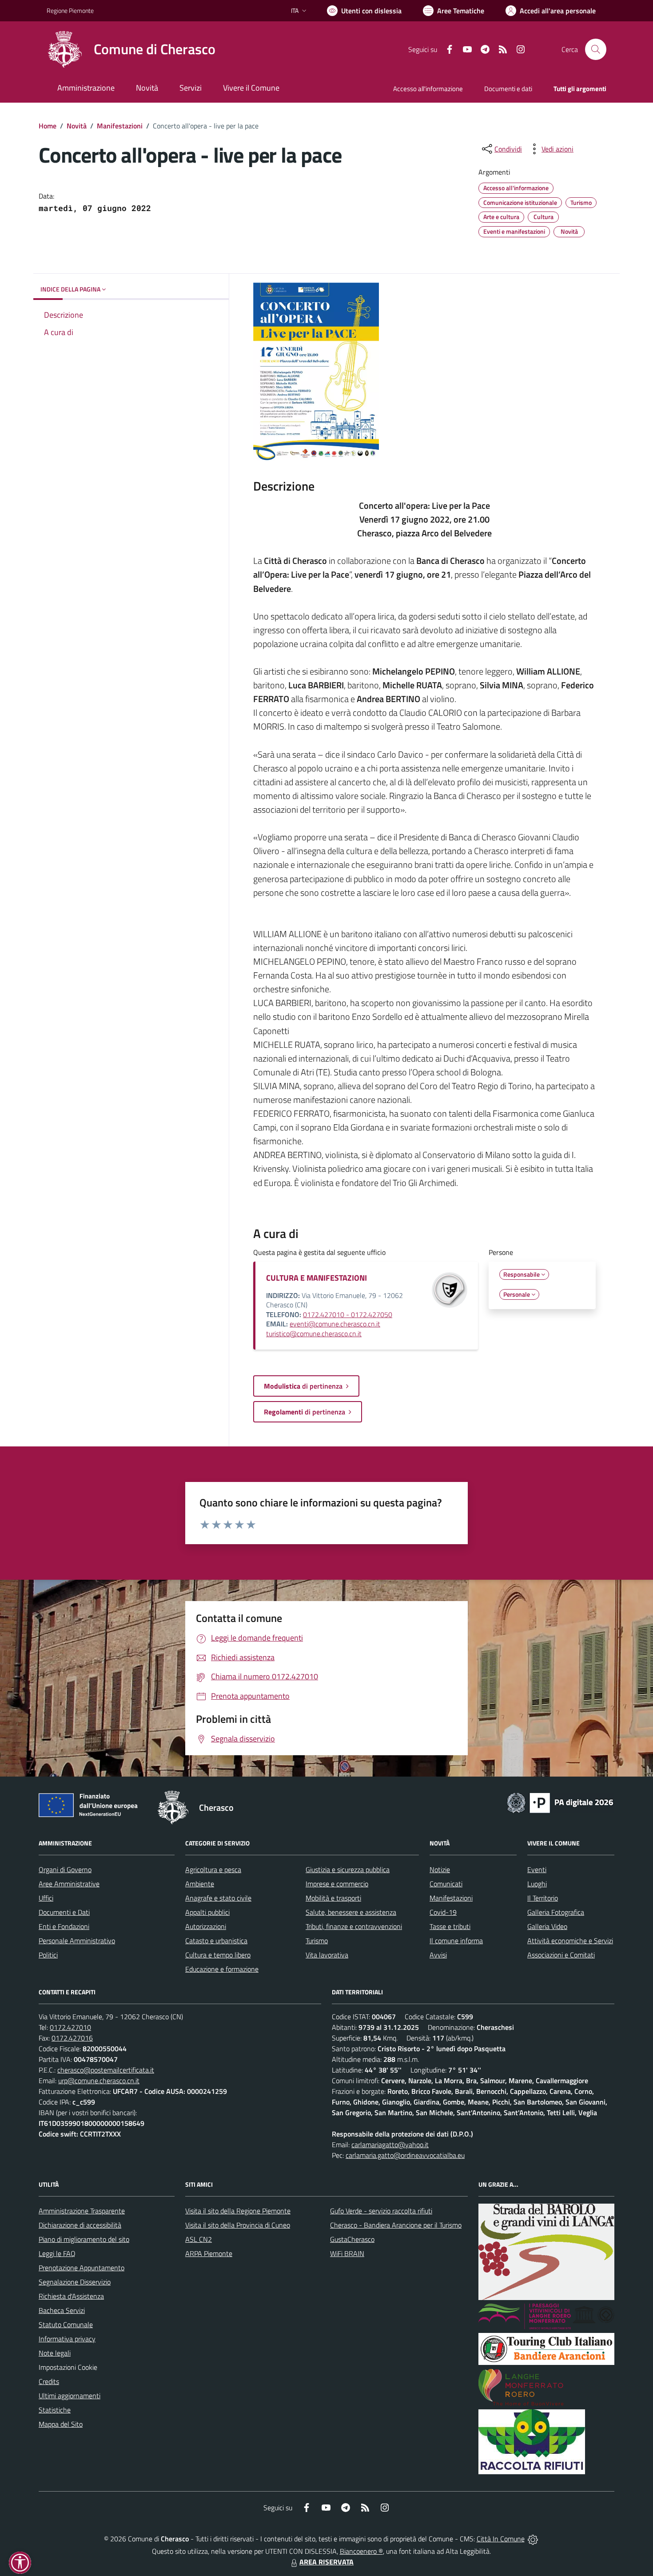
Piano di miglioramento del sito (84, 2239)
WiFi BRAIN (347, 2253)
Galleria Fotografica (556, 1912)
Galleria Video (547, 1926)
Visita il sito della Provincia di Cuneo (238, 2225)
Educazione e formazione (222, 1969)
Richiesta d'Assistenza (71, 2296)
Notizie (440, 1869)
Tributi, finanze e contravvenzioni (354, 1926)
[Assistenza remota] (533, 2539)
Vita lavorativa (327, 1955)
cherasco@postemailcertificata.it (106, 2070)
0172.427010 (70, 2027)
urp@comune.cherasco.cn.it (99, 2081)
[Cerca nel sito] (596, 49)
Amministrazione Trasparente (82, 2211)
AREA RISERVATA (326, 2562)
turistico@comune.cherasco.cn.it (314, 1334)
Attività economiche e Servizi (570, 1941)
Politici (48, 1955)
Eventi (537, 1869)
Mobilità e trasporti (333, 1898)
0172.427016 (72, 2038)
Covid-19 (443, 1912)
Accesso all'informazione (428, 89)
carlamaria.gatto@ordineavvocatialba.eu (405, 2155)
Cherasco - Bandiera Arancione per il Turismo (396, 2225)
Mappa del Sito (61, 2424)
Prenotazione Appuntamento (82, 2268)
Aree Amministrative (69, 1884)
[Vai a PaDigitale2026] (560, 1802)
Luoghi (537, 1884)
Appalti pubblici (207, 1912)
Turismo (317, 1941)
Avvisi (438, 1955)
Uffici (46, 1898)
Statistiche (55, 2410)
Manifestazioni (120, 126)
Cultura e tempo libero (218, 1955)
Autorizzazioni (206, 1926)
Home (48, 126)
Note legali (55, 2353)
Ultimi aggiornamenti (70, 2396)
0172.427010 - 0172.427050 (348, 1314)
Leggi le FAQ (57, 2253)
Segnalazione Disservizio (75, 2282)
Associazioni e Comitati (561, 1955)
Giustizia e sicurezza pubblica (348, 1869)
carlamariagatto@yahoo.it (390, 2145)
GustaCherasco (352, 2239)
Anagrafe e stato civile (218, 1898)
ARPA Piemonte (209, 2253)
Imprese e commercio (337, 1884)
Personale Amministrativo (77, 1941)
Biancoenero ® (361, 2551)
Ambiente (200, 1884)
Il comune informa (456, 1941)
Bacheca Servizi (62, 2310)
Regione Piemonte (70, 10)
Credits (49, 2381)
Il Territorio (543, 1898)
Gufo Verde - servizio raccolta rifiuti (381, 2211)
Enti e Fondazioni (64, 1926)
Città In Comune (501, 2539)
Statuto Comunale (66, 2324)
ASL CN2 (199, 2239)
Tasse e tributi (450, 1926)
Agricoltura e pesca (213, 1869)
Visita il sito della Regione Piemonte (238, 2211)
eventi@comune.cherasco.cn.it (335, 1324)
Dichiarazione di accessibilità (80, 2225)
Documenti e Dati (64, 1912)
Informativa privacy (67, 2339)
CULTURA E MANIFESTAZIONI (317, 1278)
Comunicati (446, 1884)
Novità (77, 126)
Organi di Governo (65, 1869)
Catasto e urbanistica (216, 1941)
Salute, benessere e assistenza (351, 1912)
